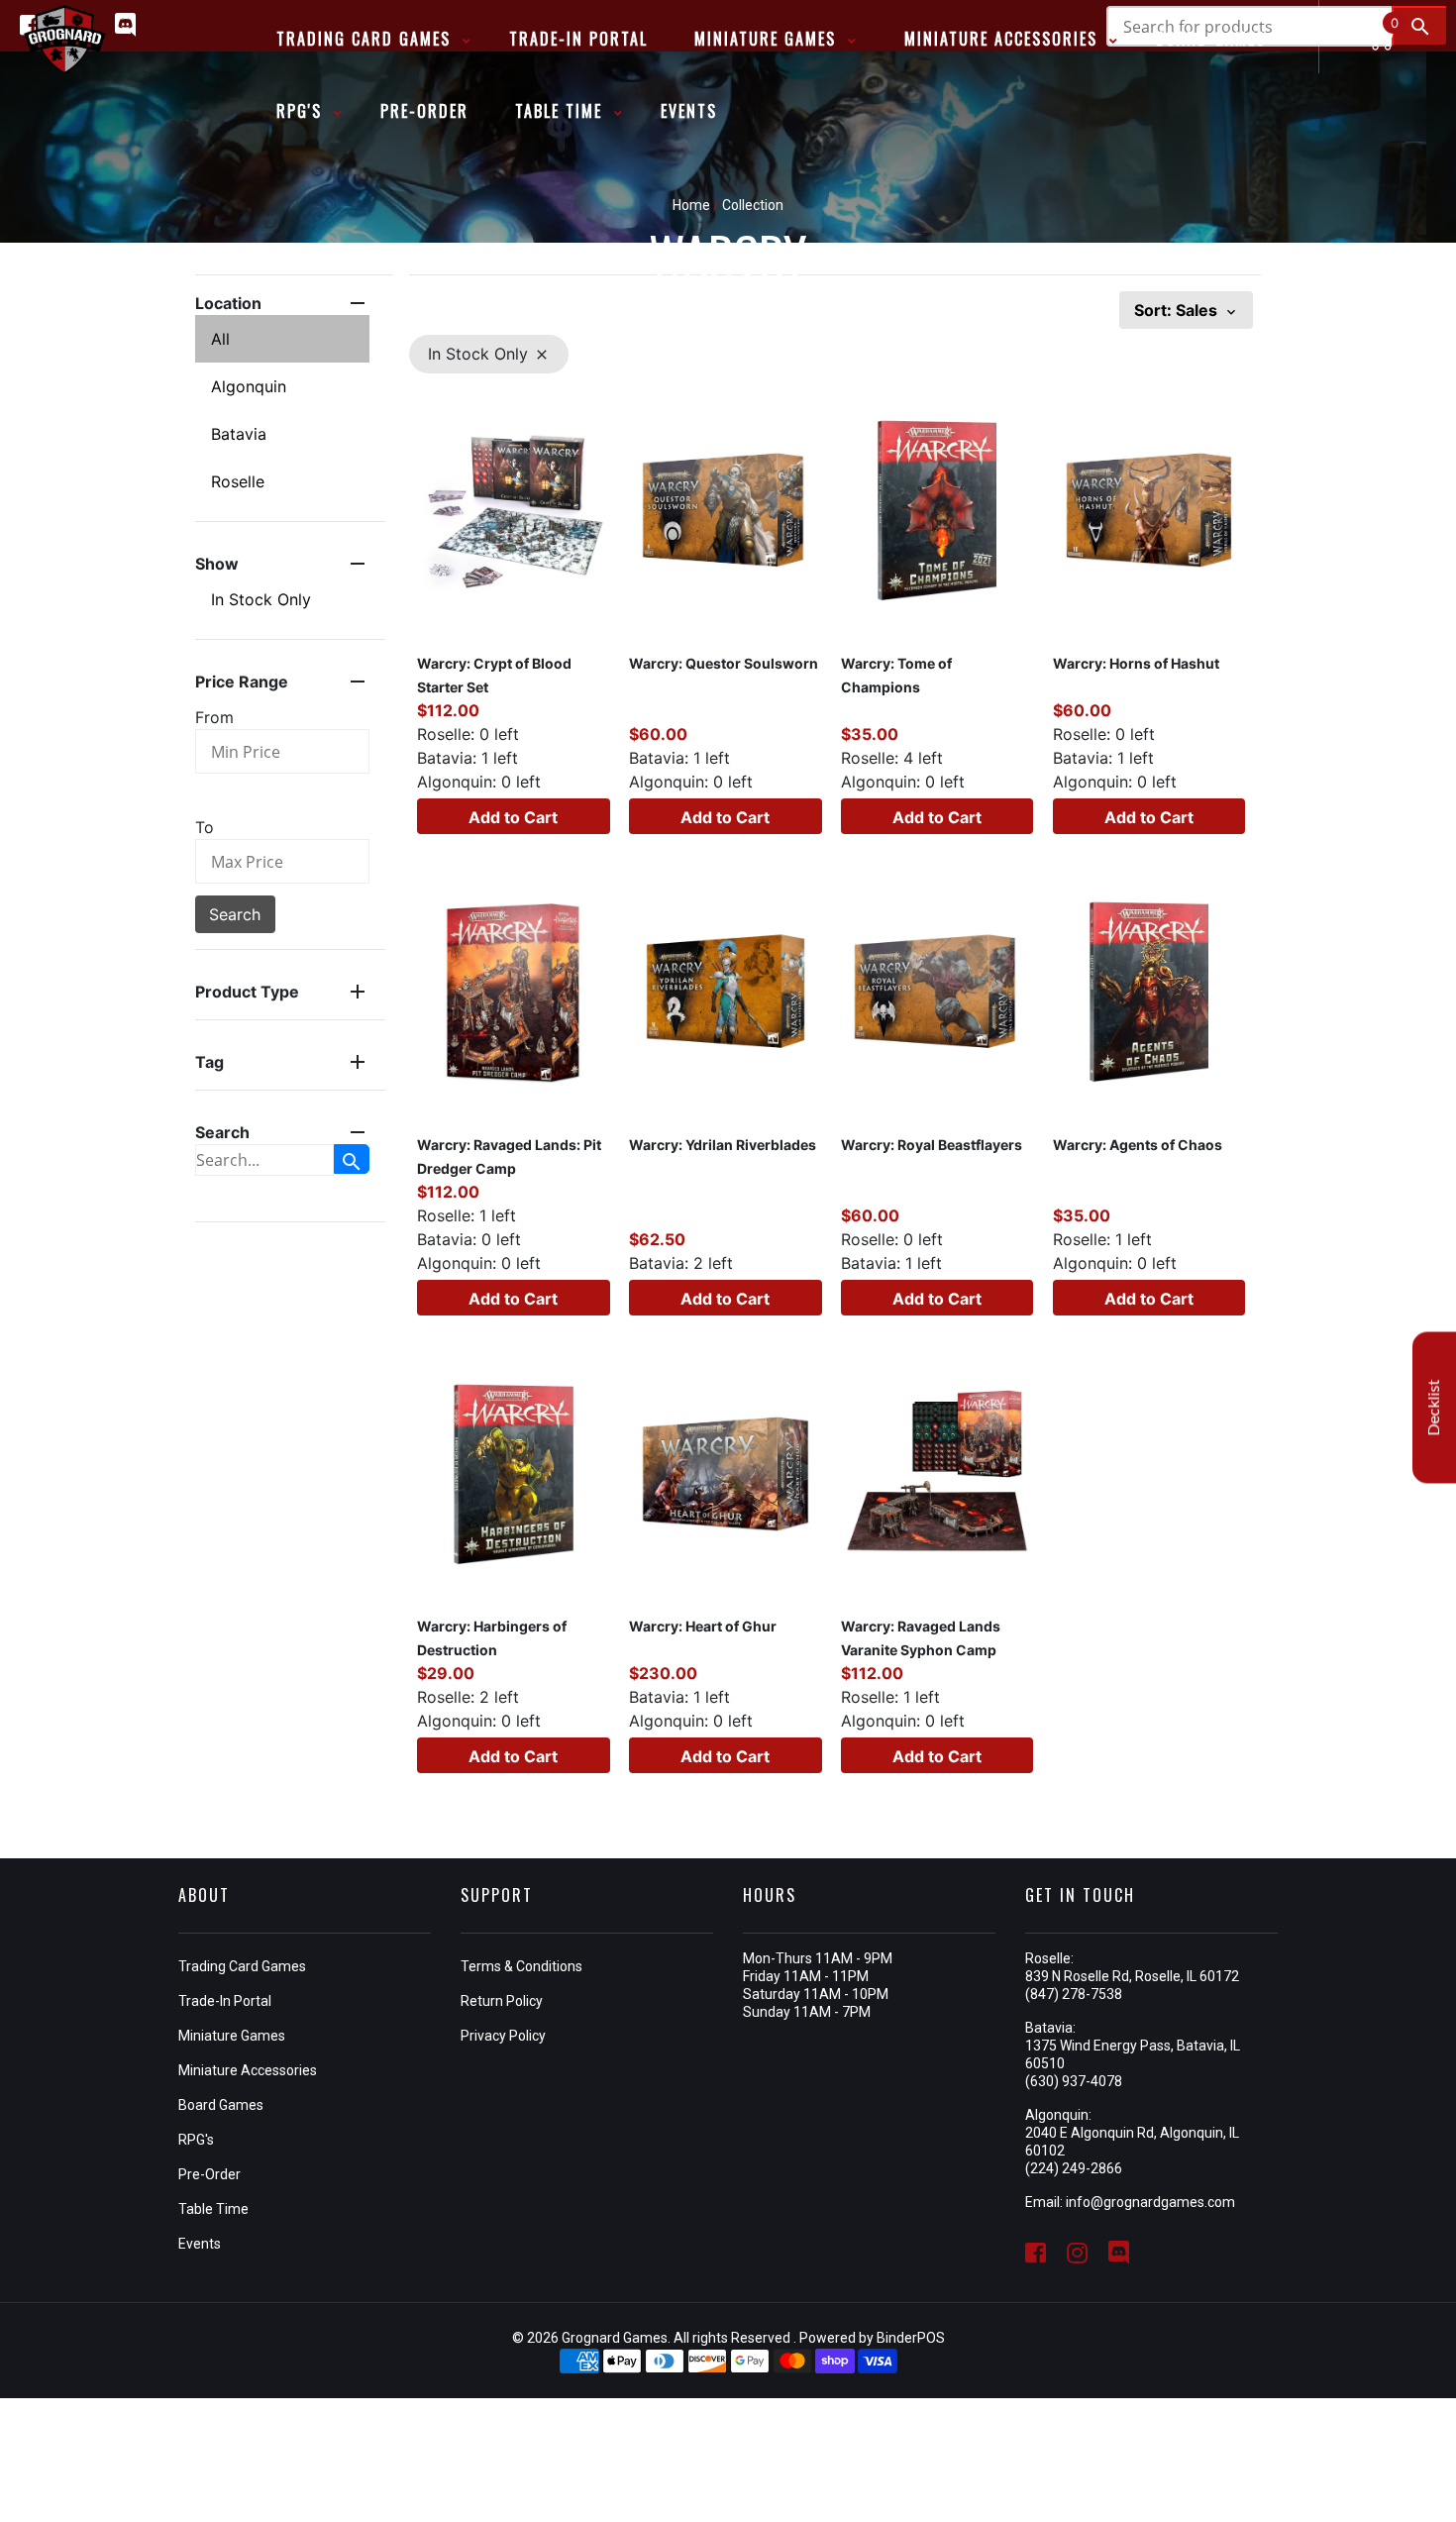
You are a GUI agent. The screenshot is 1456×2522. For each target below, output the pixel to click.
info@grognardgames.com (1150, 2202)
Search (235, 914)
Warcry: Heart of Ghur (703, 1626)
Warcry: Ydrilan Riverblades (723, 1145)
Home (691, 205)
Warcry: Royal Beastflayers (932, 1145)
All (220, 339)
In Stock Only (261, 599)
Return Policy (502, 2001)
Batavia (239, 434)
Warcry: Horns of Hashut (1136, 663)
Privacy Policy (503, 2036)
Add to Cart (513, 817)
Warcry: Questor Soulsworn (724, 663)
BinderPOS (911, 2338)
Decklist (1434, 1408)
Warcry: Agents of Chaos (1138, 1145)
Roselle (238, 481)
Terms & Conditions (521, 1966)
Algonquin (249, 386)
